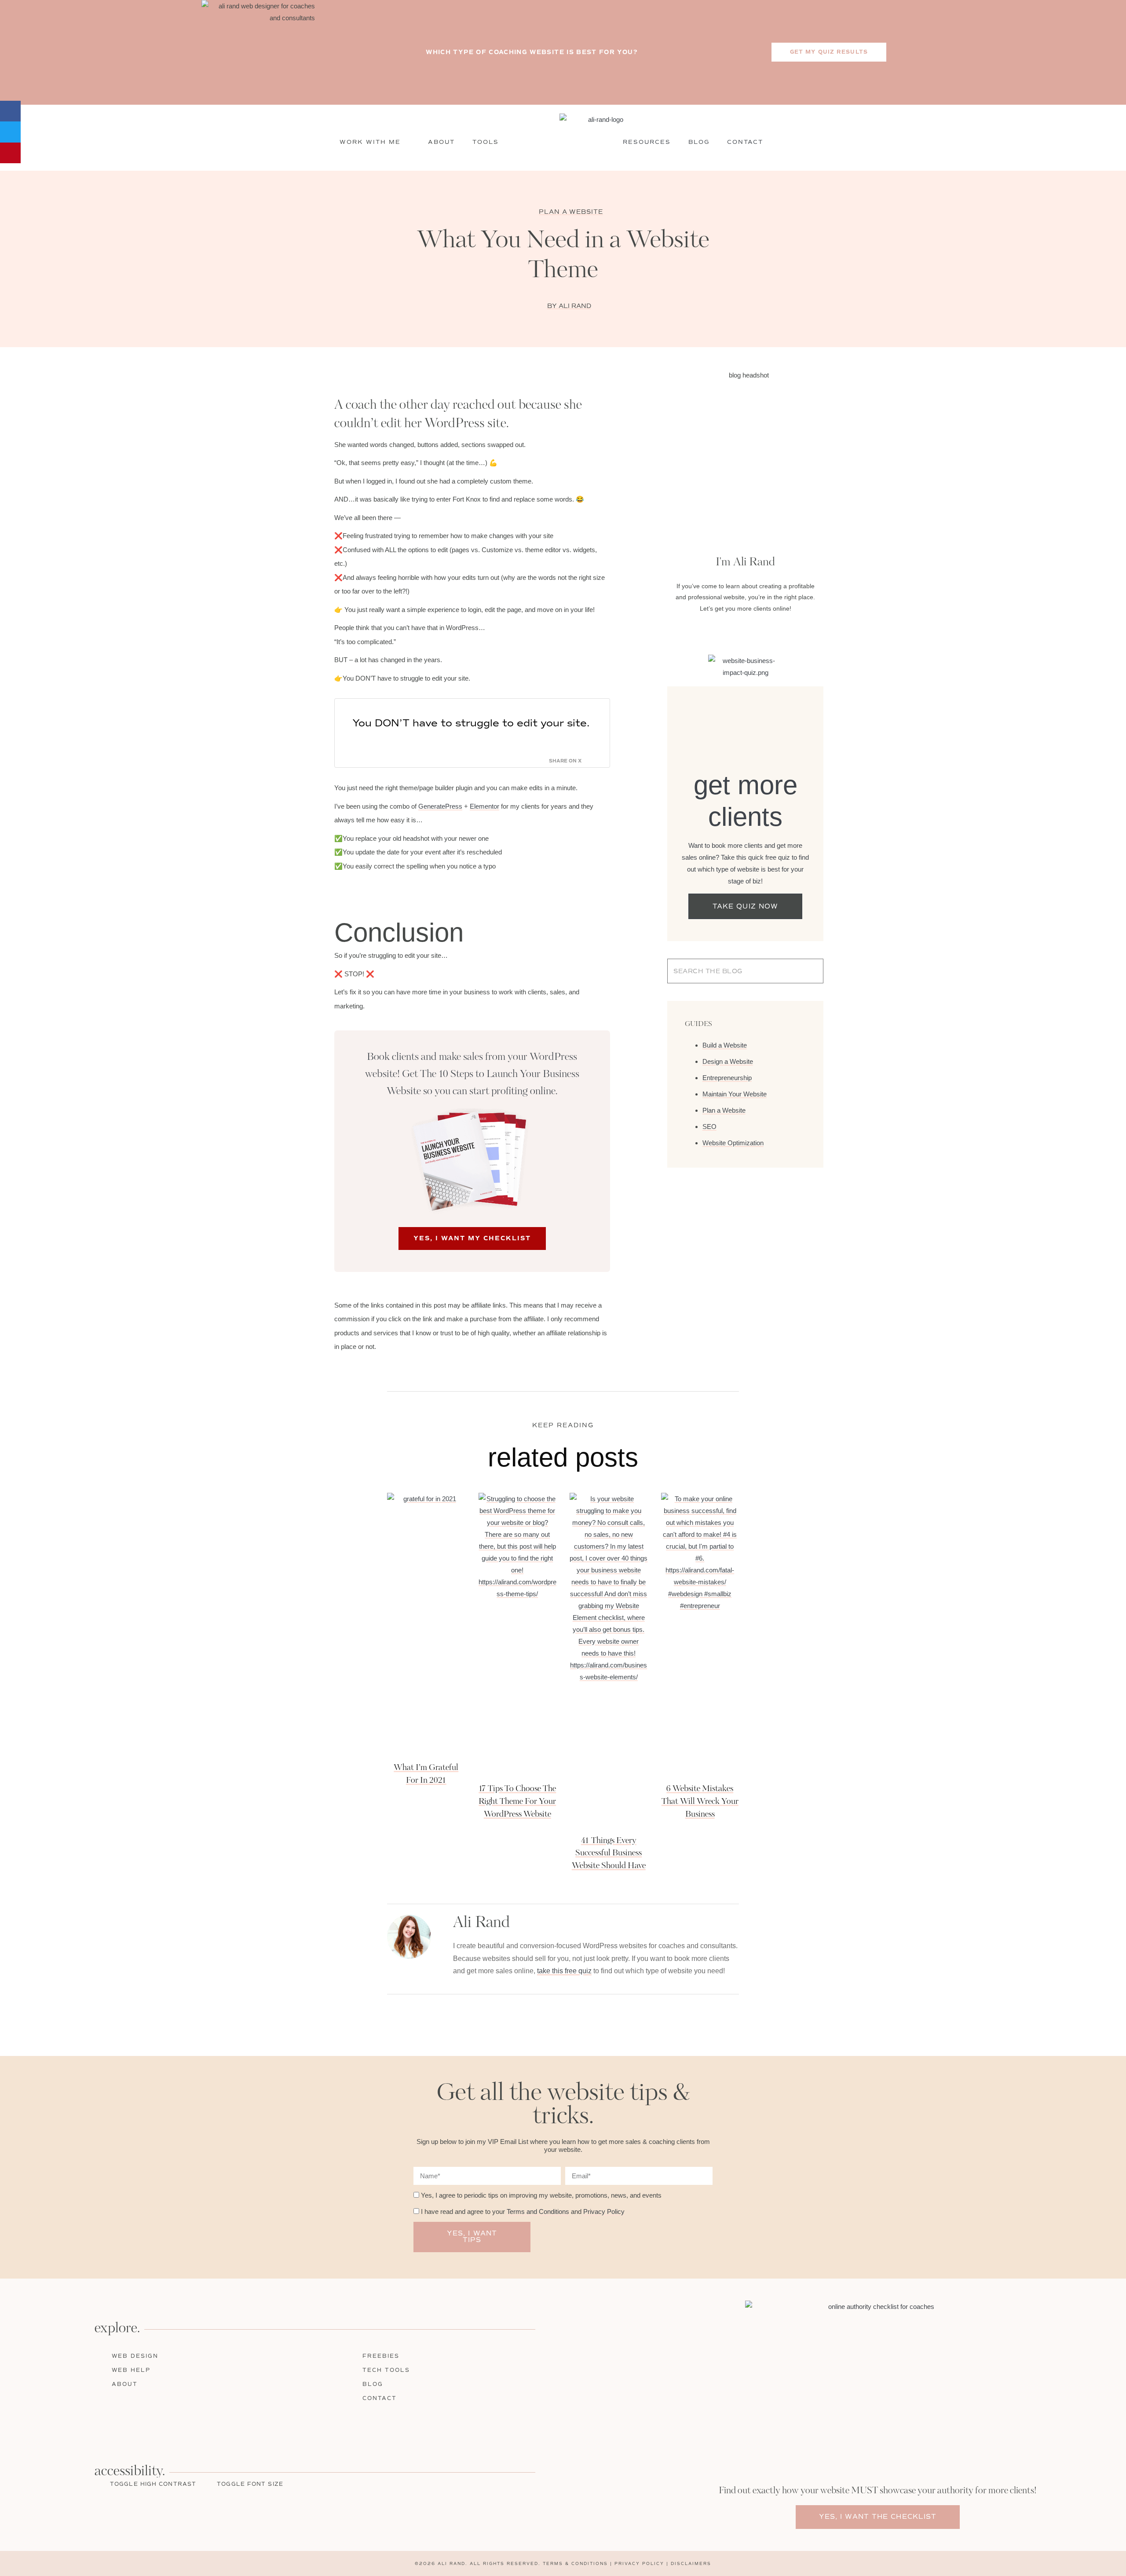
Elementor (484, 806)
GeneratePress (440, 806)
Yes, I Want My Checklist (472, 1238)
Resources (647, 142)
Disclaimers (691, 2563)
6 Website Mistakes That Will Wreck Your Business (700, 1802)
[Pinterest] (768, 630)
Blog (699, 142)
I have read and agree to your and (523, 2211)
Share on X (565, 761)
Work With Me (370, 142)
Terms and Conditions (538, 2211)
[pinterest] (108, 2426)
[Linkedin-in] (753, 630)
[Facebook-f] (723, 630)
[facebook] (54, 2426)
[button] (10, 111)
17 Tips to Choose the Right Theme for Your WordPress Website (517, 1802)
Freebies (381, 2356)
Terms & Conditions (575, 2563)
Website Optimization (733, 1143)
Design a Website (728, 1061)
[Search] (798, 971)
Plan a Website (571, 212)
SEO (709, 1127)
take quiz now (745, 906)
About (441, 142)
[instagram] (72, 2426)
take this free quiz (564, 1971)
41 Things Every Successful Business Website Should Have (609, 1854)
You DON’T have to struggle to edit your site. (471, 723)
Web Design (135, 2356)
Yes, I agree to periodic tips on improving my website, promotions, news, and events (541, 2195)
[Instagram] (738, 630)
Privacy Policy (604, 2211)
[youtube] (126, 2426)
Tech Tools (386, 2370)
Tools (486, 142)
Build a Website (725, 1045)
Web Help (131, 2370)
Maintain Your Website (735, 1094)
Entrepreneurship (727, 1078)
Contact (745, 142)
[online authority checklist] (878, 2389)
